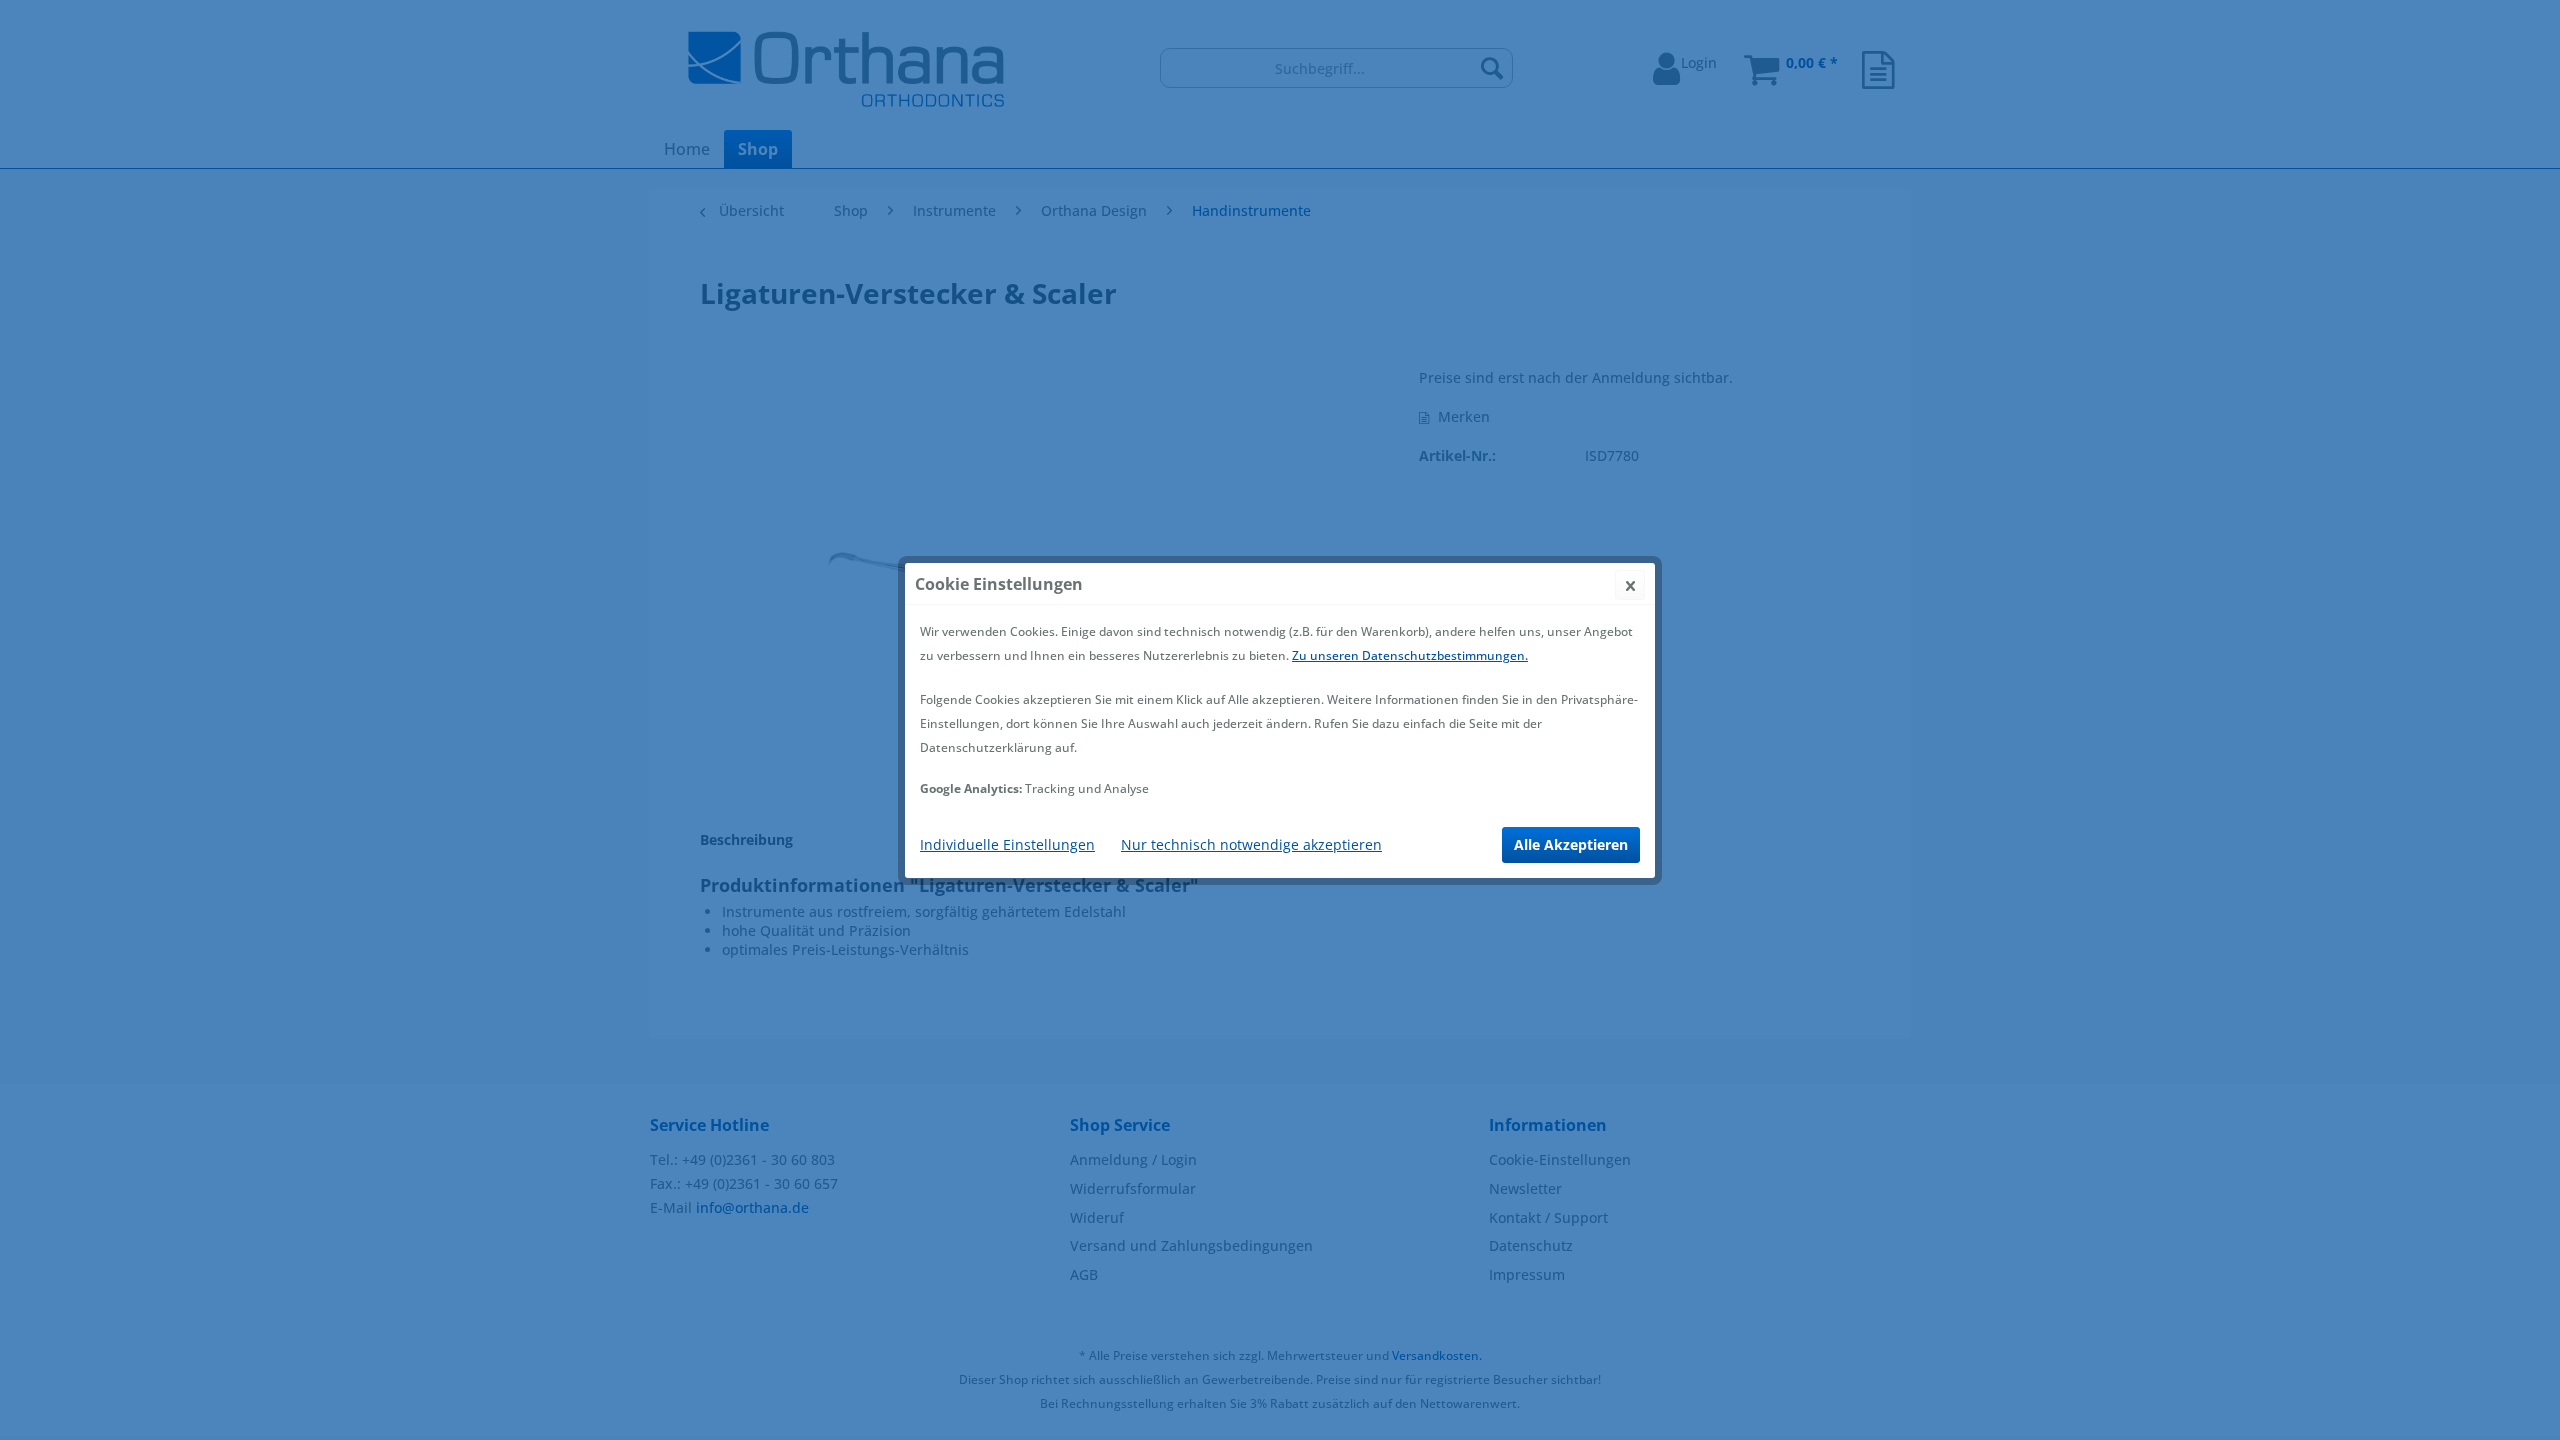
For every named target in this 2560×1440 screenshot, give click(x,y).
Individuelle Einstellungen (1007, 844)
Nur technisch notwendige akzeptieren (1251, 844)
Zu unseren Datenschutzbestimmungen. (1410, 655)
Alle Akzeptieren (1571, 844)
